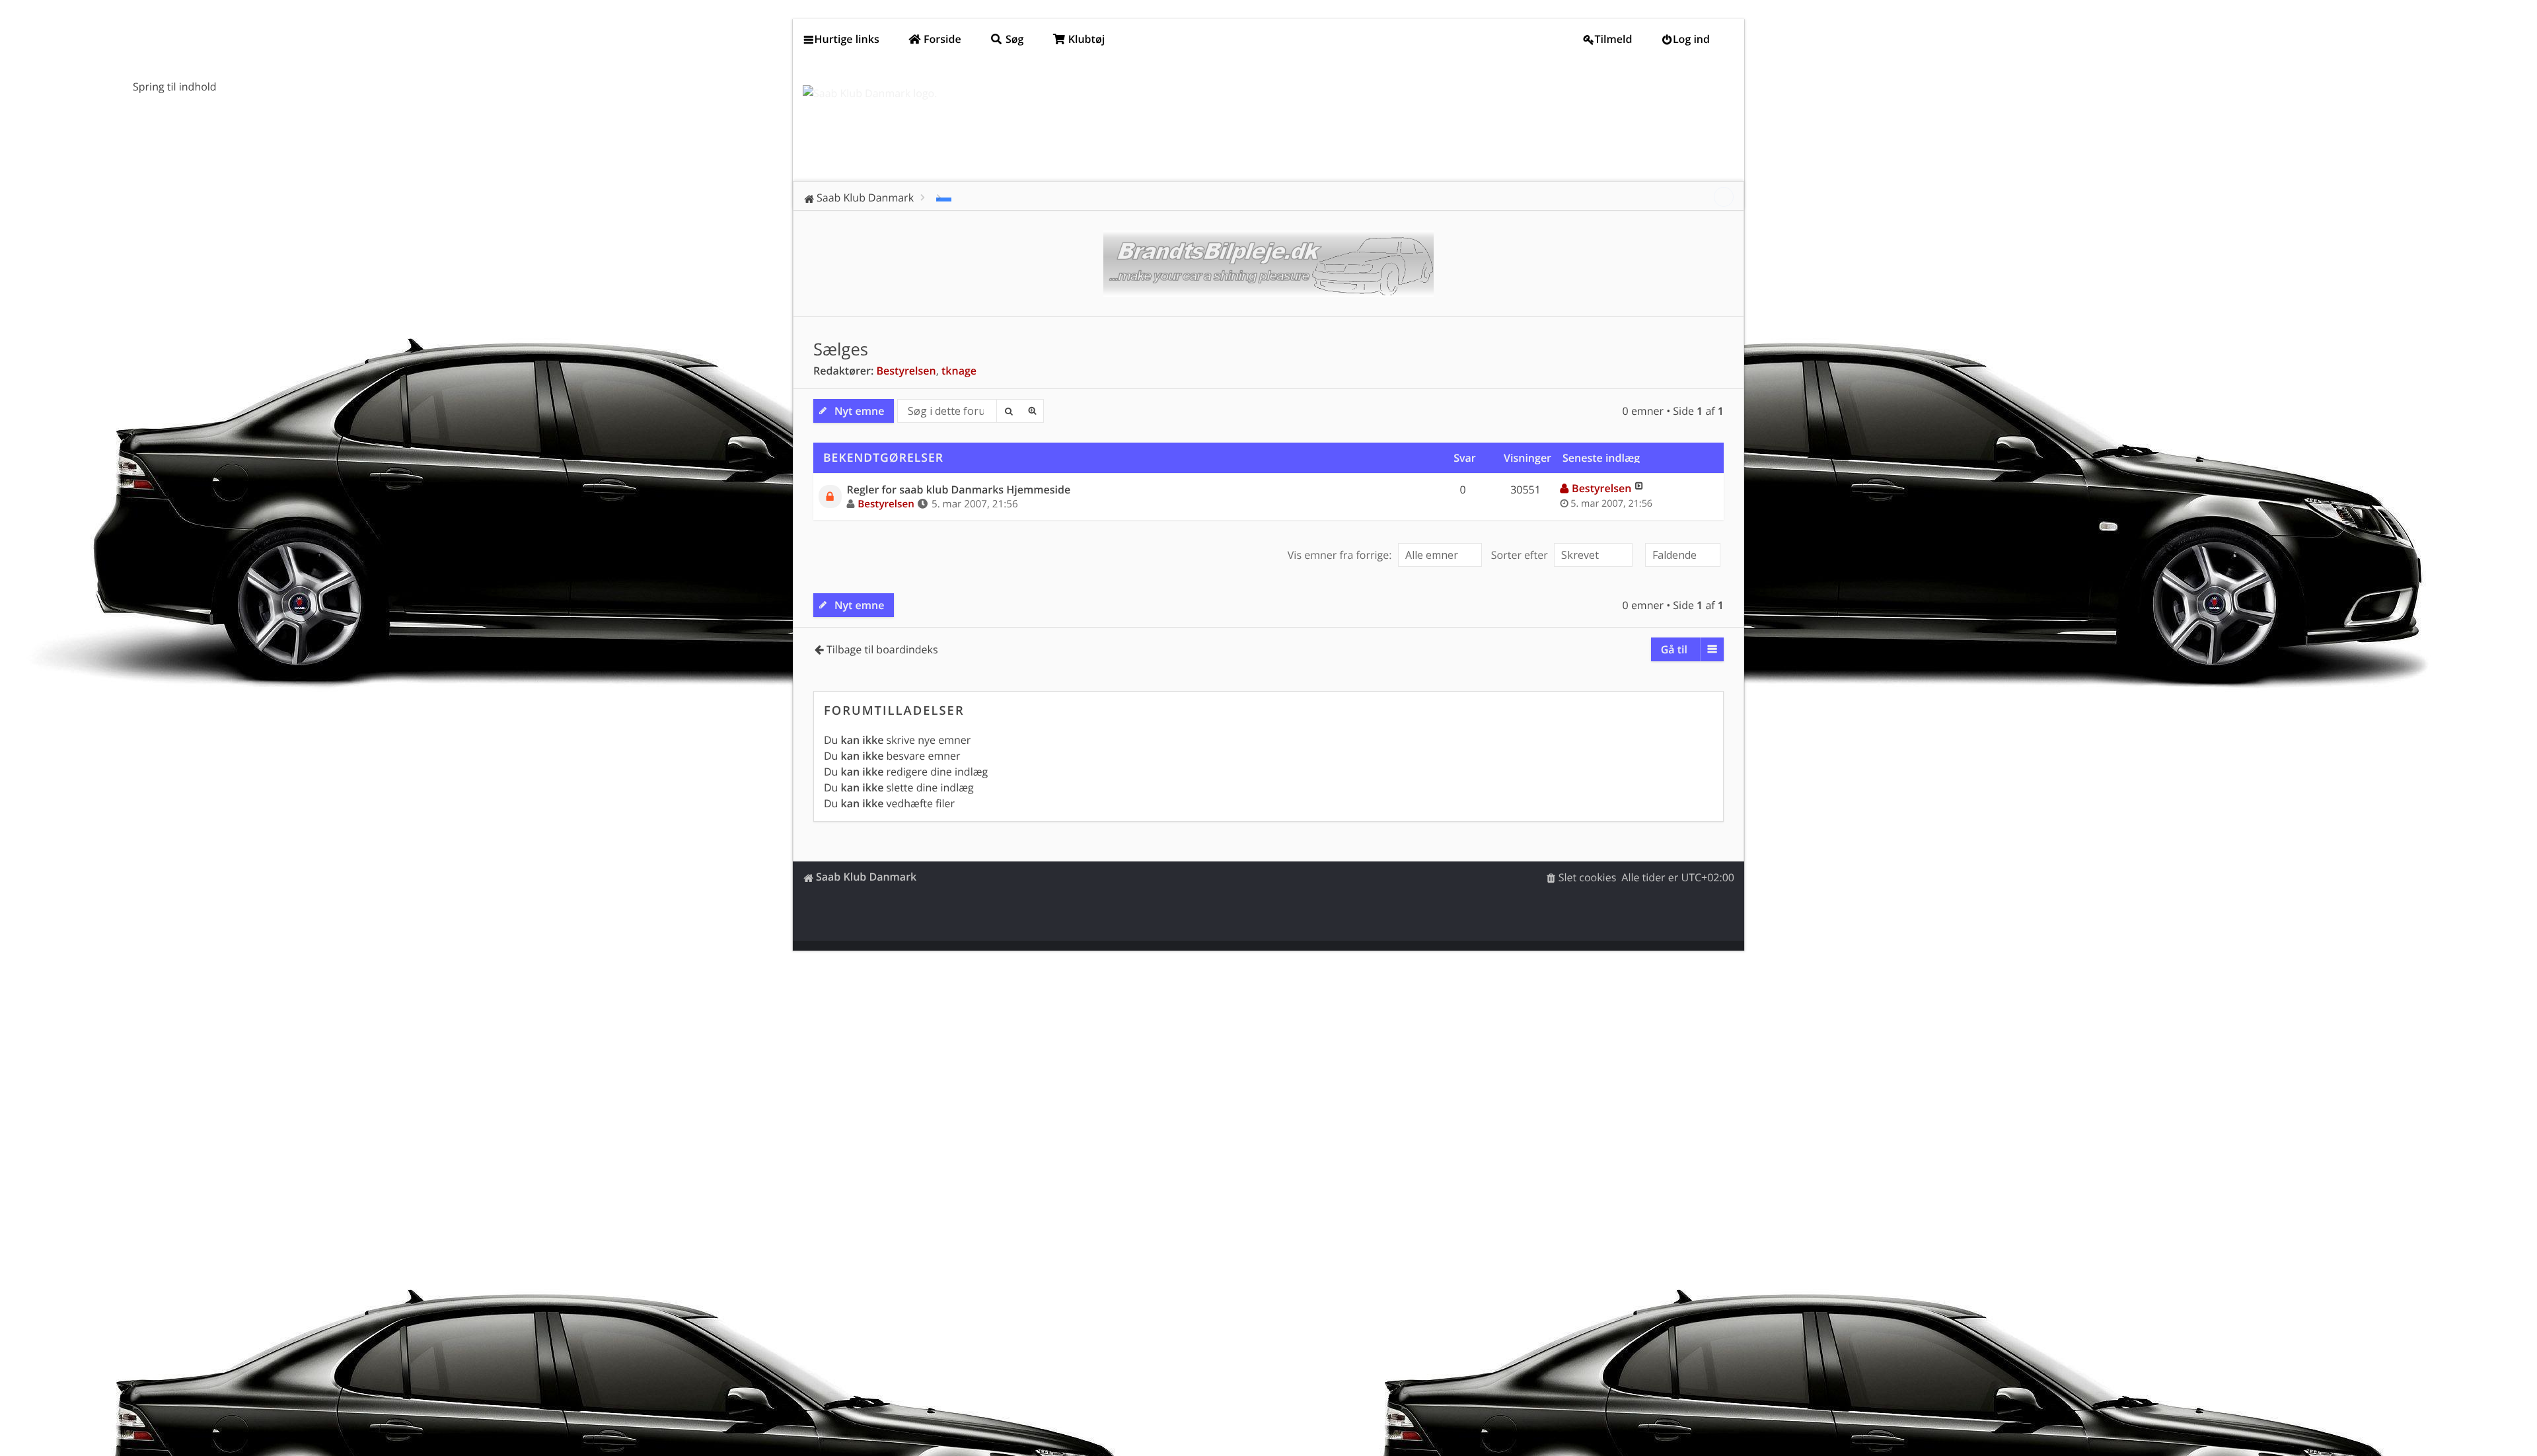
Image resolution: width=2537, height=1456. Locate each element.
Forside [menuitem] (941, 39)
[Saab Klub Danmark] (870, 93)
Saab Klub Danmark (866, 877)
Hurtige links (847, 39)
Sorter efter (1521, 555)
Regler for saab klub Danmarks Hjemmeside (959, 490)
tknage (959, 371)
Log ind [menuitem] (1691, 39)
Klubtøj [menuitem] (1085, 39)
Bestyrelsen (906, 371)
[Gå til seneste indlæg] (1639, 488)
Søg (1008, 411)
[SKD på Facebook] (1724, 197)
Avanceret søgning (1032, 411)
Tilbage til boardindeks (882, 649)
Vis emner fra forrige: (1341, 555)
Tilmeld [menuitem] (1614, 39)
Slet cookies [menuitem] (1588, 877)
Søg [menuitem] (1013, 39)
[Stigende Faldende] (1681, 555)
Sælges (841, 349)
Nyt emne (859, 411)
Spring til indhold (175, 87)
